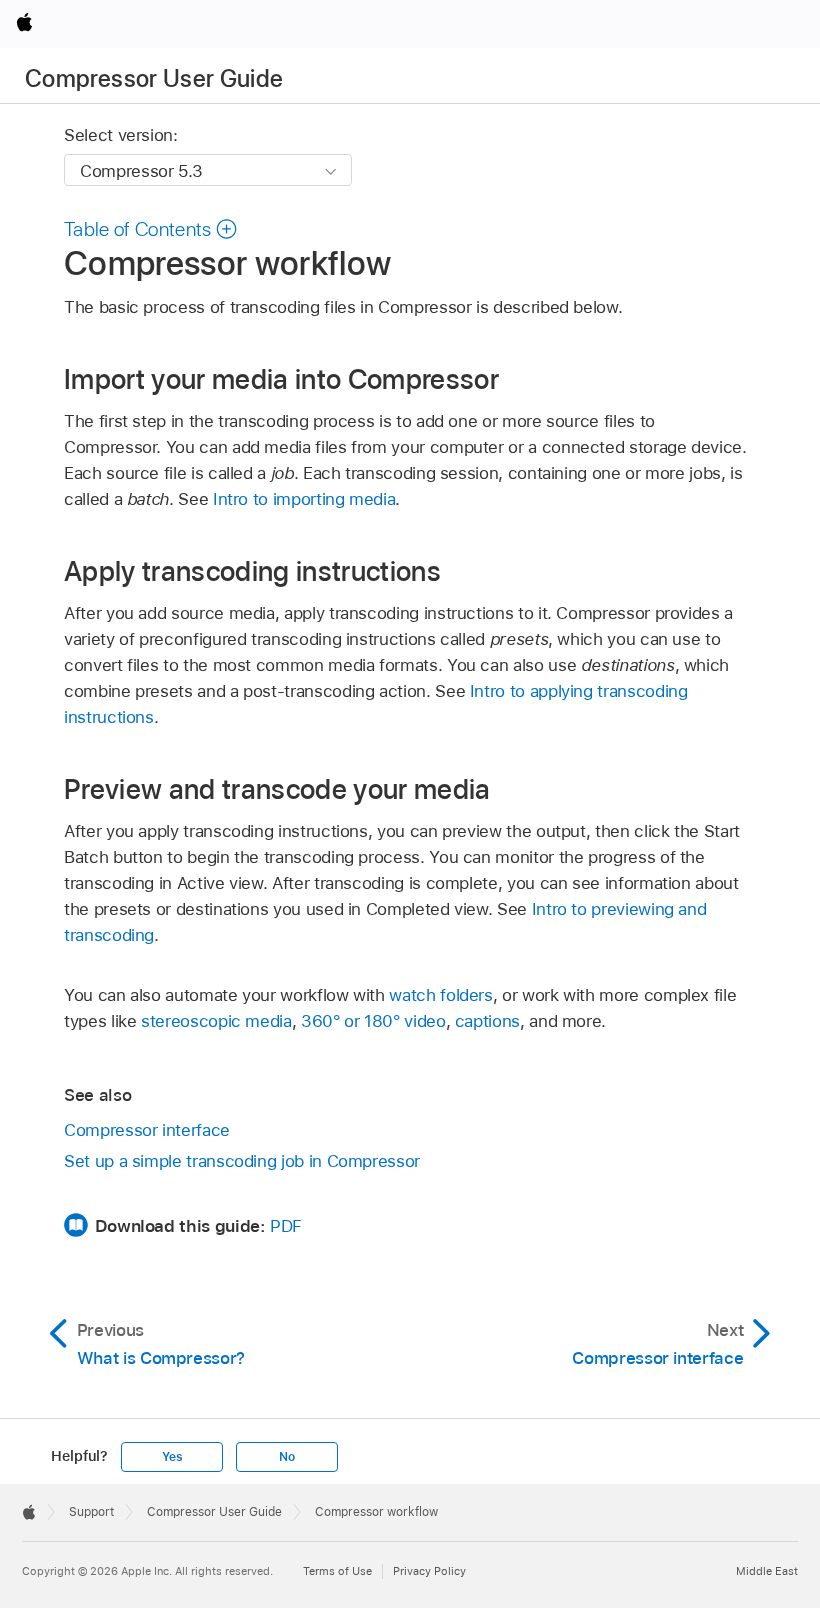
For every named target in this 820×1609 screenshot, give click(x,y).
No (287, 1457)
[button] (151, 229)
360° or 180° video (373, 1021)
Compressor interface (147, 1130)
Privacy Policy (429, 1571)
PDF (286, 1226)
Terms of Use (337, 1571)
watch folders (440, 995)
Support (91, 1512)
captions (487, 1021)
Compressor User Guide (154, 78)
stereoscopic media (216, 1021)
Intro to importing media (304, 499)
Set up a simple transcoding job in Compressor (242, 1161)
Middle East (767, 1571)
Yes (172, 1457)
